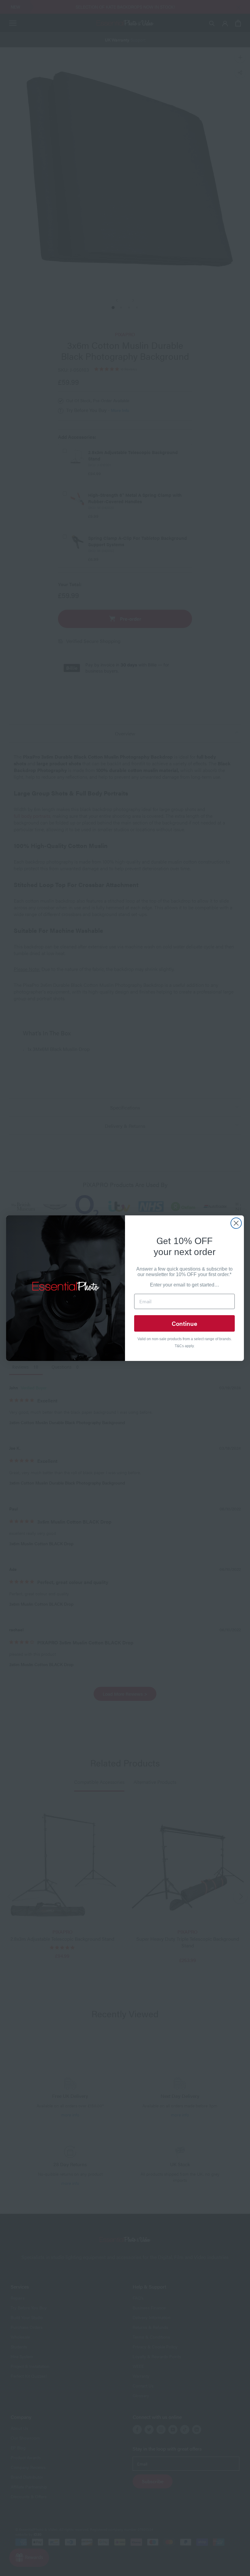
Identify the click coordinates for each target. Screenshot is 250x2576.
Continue (184, 1323)
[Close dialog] (236, 1223)
